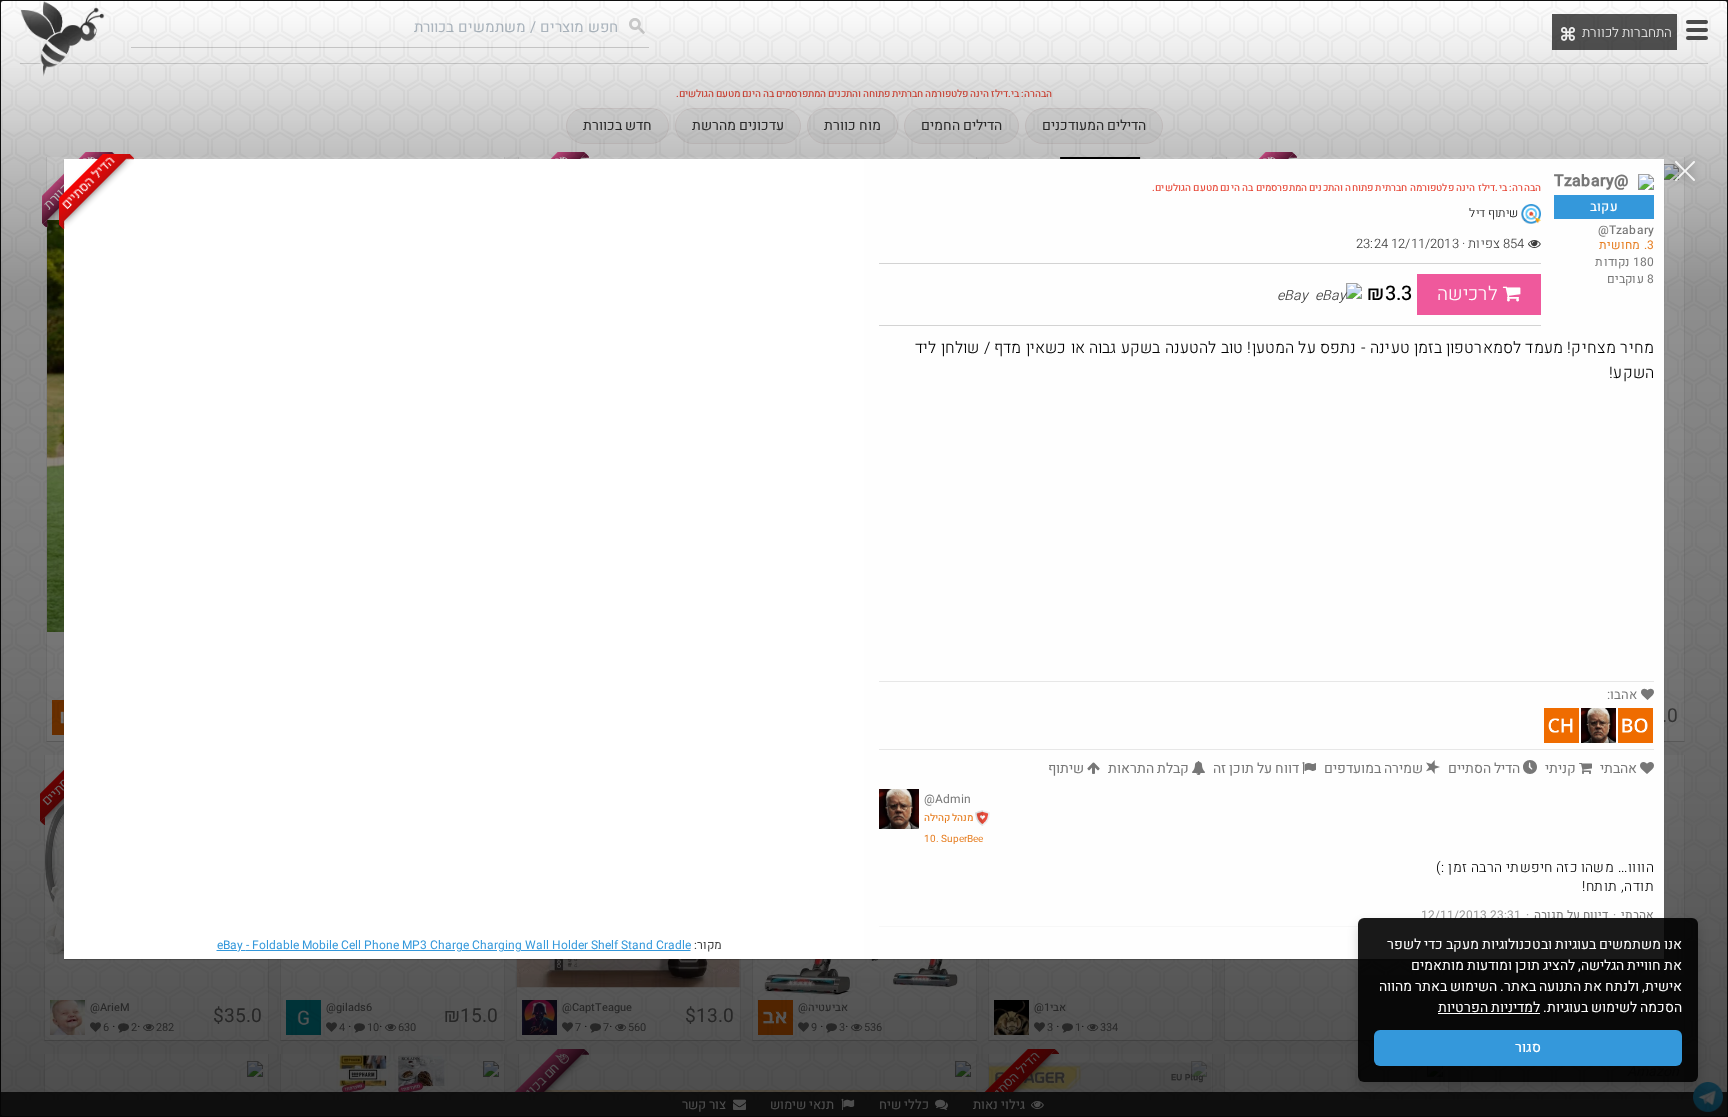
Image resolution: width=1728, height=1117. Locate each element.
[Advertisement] (1266, 531)
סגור (1528, 1047)
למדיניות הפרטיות (1489, 1007)
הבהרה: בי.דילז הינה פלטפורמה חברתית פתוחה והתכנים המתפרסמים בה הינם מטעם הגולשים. (1346, 188)
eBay (454, 945)
